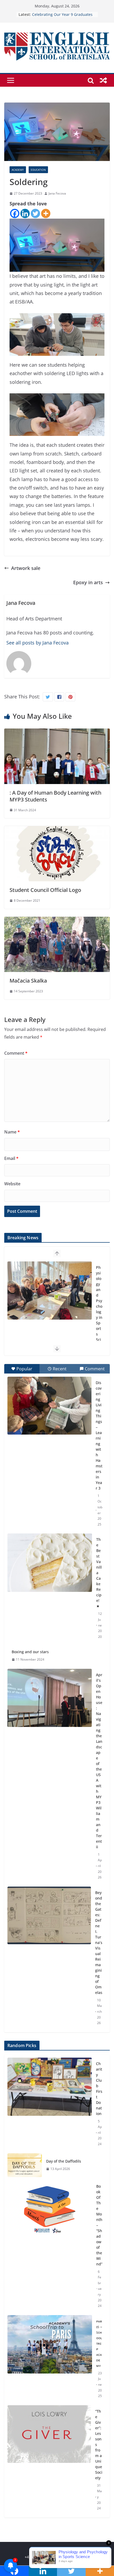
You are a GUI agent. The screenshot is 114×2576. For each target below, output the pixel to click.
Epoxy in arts (88, 582)
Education (38, 170)
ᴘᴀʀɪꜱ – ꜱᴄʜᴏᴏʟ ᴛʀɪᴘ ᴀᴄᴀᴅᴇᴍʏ (99, 2343)
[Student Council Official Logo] (57, 830)
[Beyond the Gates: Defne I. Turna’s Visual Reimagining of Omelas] (49, 1915)
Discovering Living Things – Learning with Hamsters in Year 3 (99, 1435)
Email (11, 1158)
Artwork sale (26, 568)
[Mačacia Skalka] (57, 921)
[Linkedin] (25, 213)
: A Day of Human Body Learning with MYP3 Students (55, 796)
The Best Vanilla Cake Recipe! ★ (99, 1573)
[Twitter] (35, 213)
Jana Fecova (57, 193)
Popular (24, 1369)
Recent (60, 1369)
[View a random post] (103, 80)
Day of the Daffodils (64, 2161)
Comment (16, 1053)
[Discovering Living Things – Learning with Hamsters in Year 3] (49, 1406)
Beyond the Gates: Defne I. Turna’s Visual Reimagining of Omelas (99, 1943)
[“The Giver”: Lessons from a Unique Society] (49, 2460)
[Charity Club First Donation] (50, 2104)
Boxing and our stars (30, 1652)
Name (12, 1132)
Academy (18, 170)
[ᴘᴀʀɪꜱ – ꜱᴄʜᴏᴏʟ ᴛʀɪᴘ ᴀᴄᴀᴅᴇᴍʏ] (50, 2359)
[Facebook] (15, 213)
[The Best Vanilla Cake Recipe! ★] (50, 1563)
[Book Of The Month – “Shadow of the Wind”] (50, 2246)
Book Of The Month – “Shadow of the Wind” (99, 2225)
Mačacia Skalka (28, 981)
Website (12, 1184)
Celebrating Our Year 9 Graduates (99, 1298)
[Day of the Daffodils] (25, 2165)
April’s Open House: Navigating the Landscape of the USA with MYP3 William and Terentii (99, 1761)
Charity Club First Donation (99, 2089)
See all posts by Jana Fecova (38, 643)
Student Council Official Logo (45, 890)
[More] (46, 213)
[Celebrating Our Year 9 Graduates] (50, 1291)
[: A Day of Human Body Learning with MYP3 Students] (57, 733)
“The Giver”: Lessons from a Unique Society (99, 2444)
